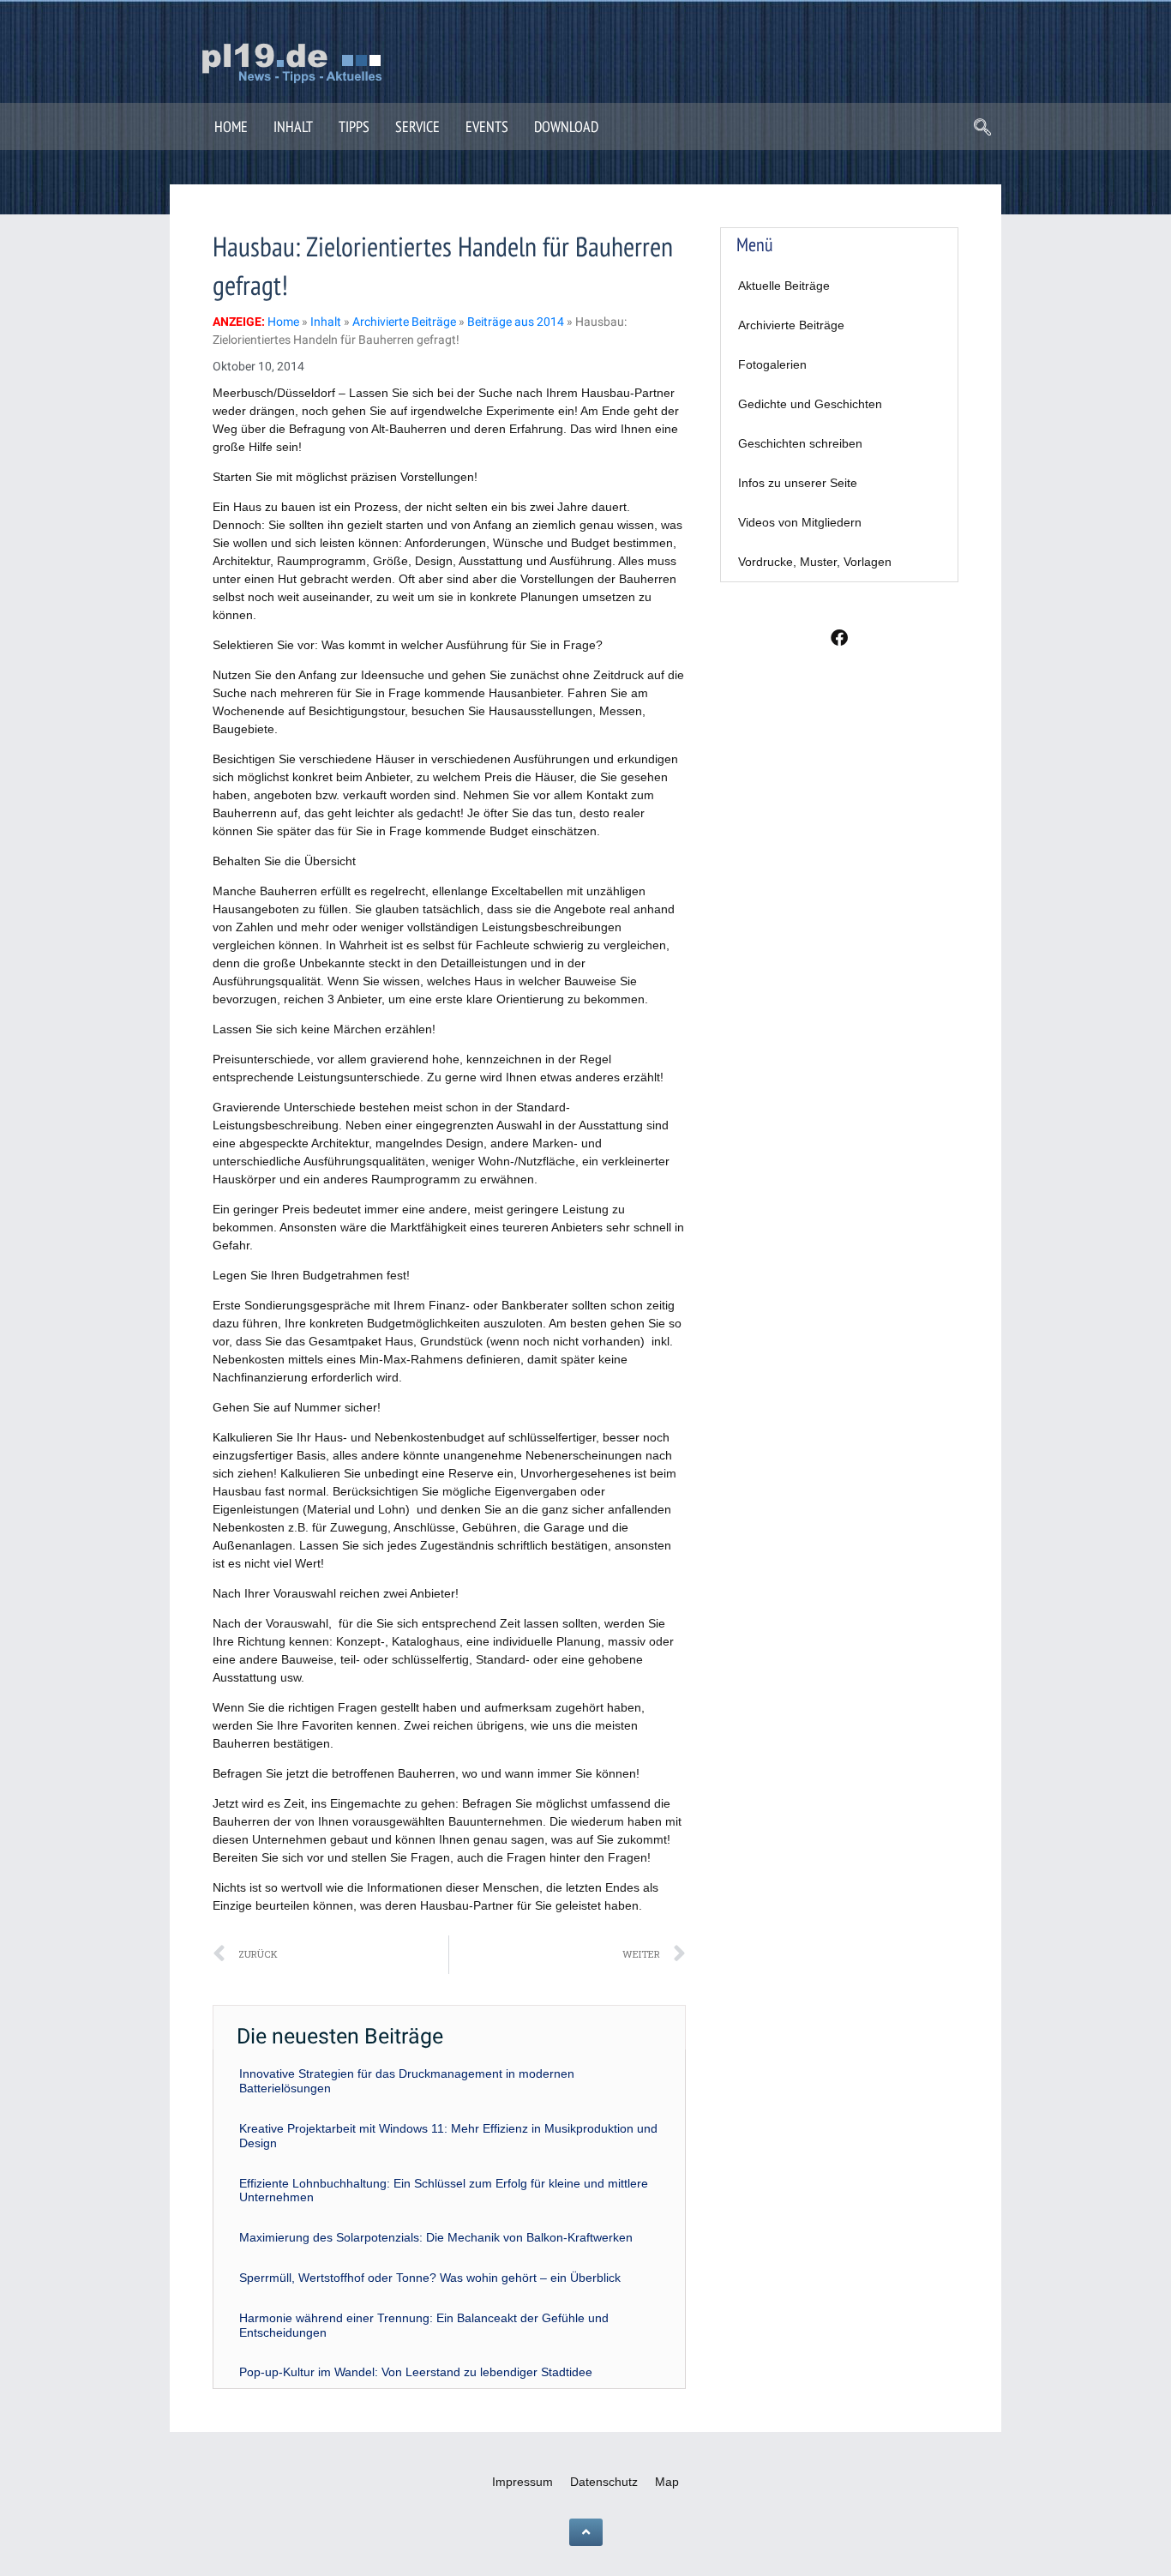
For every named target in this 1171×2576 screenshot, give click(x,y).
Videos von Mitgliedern (800, 522)
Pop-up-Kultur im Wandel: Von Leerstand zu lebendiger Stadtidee (416, 2372)
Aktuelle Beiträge (784, 286)
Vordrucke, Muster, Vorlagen (815, 562)
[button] (982, 129)
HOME (231, 126)
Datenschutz (604, 2482)
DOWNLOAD (566, 126)
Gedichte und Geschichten (810, 404)
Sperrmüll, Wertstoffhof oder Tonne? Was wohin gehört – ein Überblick (430, 2278)
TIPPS (354, 126)
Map (667, 2482)
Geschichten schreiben (800, 443)
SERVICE (417, 126)
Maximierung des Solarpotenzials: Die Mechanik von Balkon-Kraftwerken (436, 2237)
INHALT (293, 126)
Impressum (522, 2482)
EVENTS (487, 126)
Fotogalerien (772, 364)
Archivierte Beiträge (791, 325)
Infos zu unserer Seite (798, 483)
